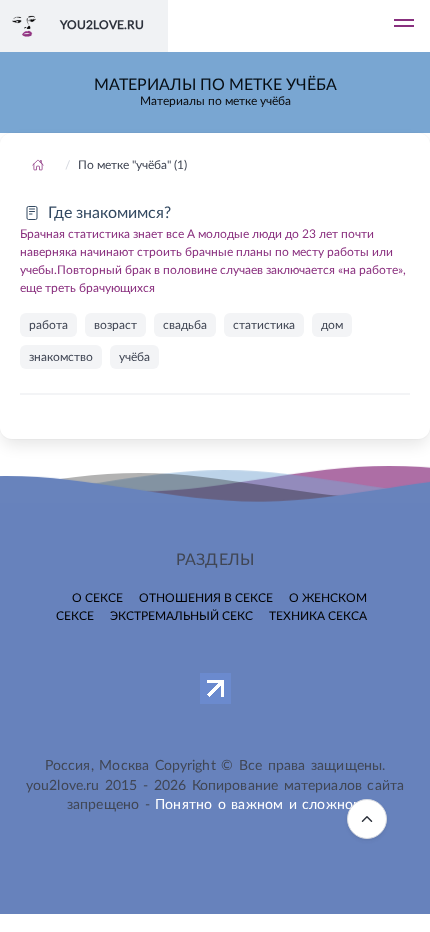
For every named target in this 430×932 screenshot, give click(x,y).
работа (48, 325)
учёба (134, 357)
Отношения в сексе (206, 598)
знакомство (61, 357)
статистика (264, 325)
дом (332, 325)
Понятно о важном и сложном (259, 805)
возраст (115, 325)
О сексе (97, 598)
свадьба (185, 325)
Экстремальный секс (181, 616)
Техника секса (318, 616)
